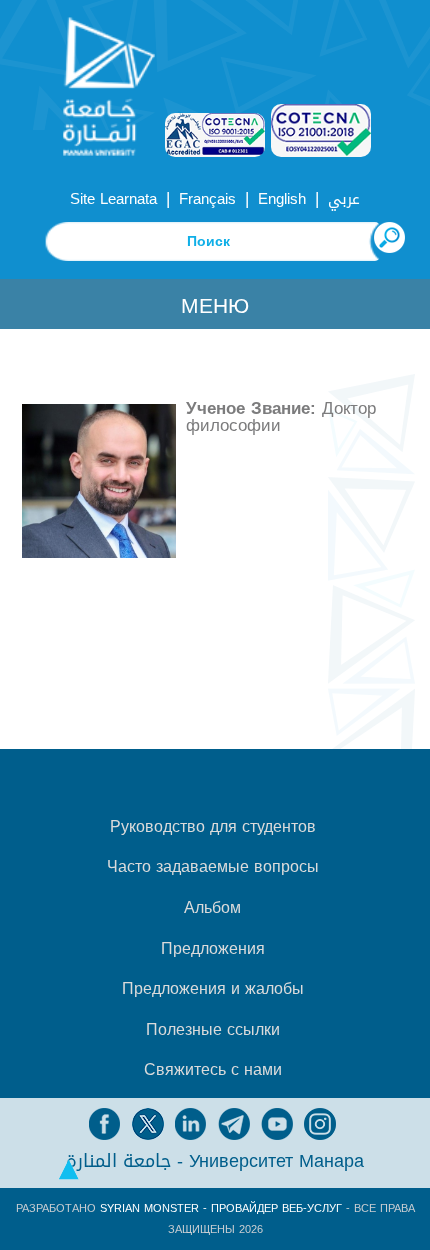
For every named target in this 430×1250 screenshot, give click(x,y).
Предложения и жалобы (213, 989)
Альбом (212, 908)
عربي (344, 199)
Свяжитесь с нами (213, 1070)
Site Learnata (113, 199)
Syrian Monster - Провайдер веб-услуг (221, 1208)
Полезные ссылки (213, 1030)
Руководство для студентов (213, 827)
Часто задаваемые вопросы (213, 867)
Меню (215, 306)
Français (207, 199)
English (282, 199)
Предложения (213, 949)
